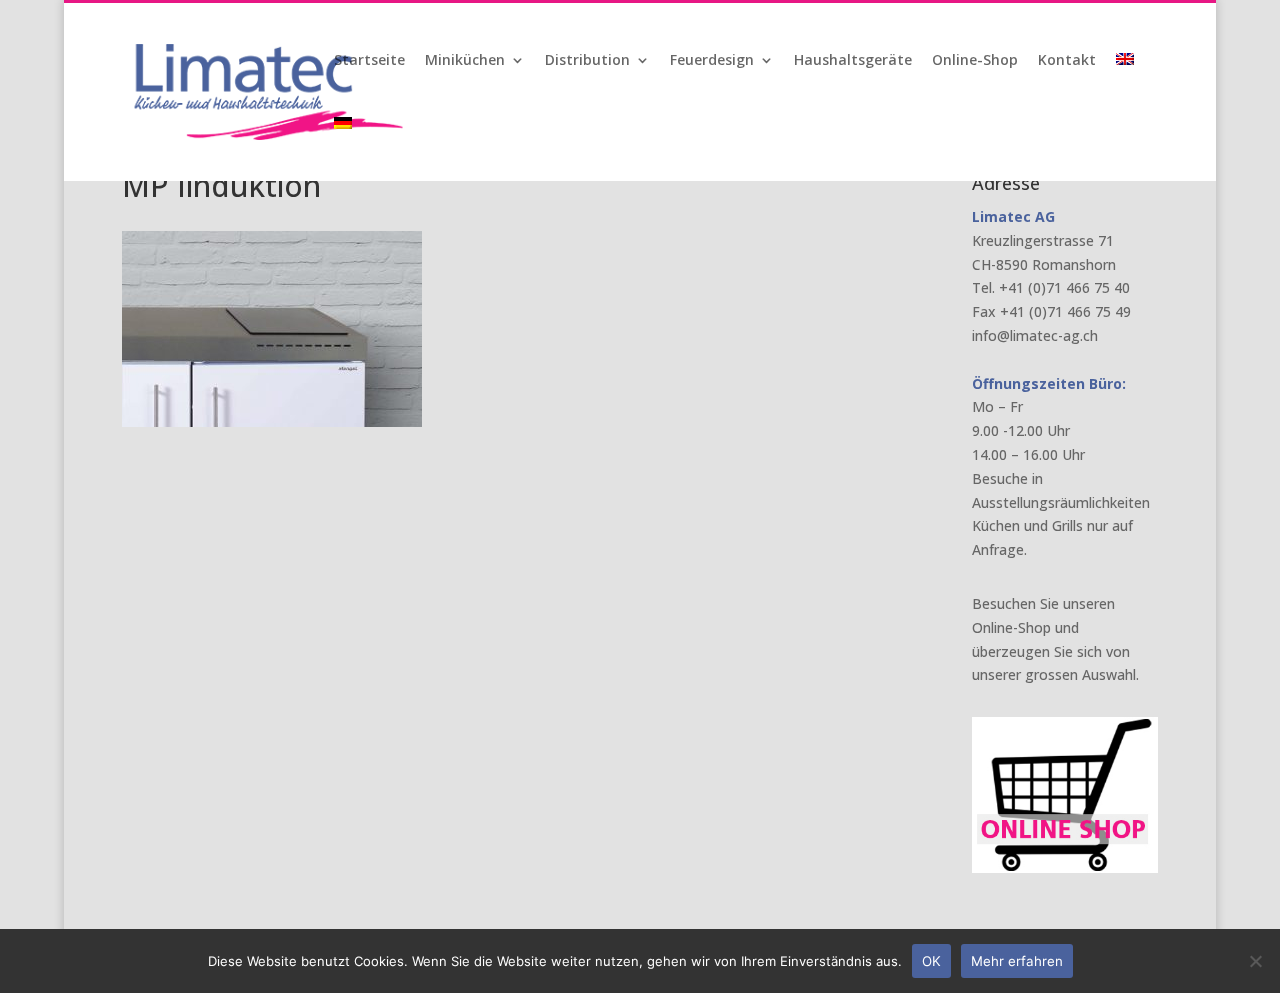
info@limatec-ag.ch (1035, 335)
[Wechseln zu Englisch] (1127, 85)
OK (931, 961)
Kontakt (1067, 61)
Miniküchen (465, 61)
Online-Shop (975, 61)
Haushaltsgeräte (853, 61)
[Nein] (1255, 961)
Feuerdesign (712, 61)
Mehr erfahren (1017, 961)
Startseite (369, 61)
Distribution (587, 61)
